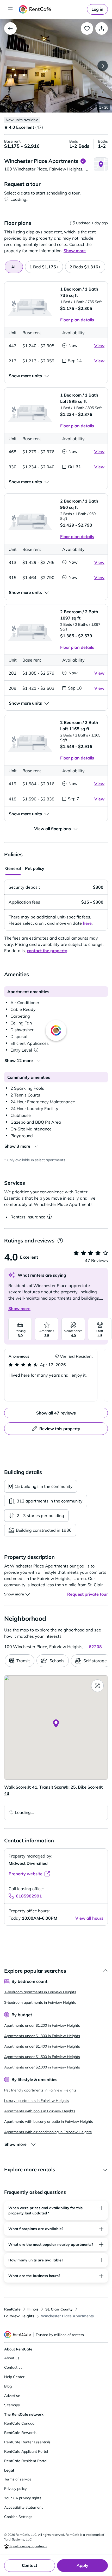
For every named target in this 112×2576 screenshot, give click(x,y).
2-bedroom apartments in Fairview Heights (40, 2002)
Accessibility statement (23, 2507)
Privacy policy (15, 2489)
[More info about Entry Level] (36, 1050)
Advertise (12, 2396)
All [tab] (14, 267)
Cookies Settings (18, 2517)
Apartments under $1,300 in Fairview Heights (42, 2036)
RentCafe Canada (19, 2423)
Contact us (13, 2367)
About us (12, 2358)
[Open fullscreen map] (97, 1686)
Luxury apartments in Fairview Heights (36, 2101)
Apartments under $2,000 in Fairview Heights (42, 2067)
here (87, 923)
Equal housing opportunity (28, 2546)
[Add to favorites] (87, 28)
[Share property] (102, 28)
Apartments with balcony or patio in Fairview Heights (49, 2121)
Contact (30, 2565)
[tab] (44, 267)
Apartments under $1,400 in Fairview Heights (42, 2046)
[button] (56, 66)
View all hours (89, 1918)
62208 (95, 1647)
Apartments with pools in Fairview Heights (40, 2111)
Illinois (33, 2309)
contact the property (47, 951)
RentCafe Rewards (20, 2433)
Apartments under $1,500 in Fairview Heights (42, 2057)
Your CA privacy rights (23, 2498)
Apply (82, 2565)
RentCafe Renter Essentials (27, 2442)
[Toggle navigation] (10, 9)
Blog (8, 2386)
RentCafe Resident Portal (26, 2461)
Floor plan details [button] (77, 320)
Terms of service (18, 2479)
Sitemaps (12, 2405)
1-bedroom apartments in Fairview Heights (40, 1992)
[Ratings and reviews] (60, 1241)
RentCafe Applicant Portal (26, 2451)
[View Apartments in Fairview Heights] (10, 28)
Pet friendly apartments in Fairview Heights (40, 2090)
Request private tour (88, 1594)
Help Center (14, 2377)
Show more (19, 1308)
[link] (97, 9)
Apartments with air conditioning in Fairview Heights (48, 2132)
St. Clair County (59, 2309)
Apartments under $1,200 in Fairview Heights (42, 2025)
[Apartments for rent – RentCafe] (52, 9)
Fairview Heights (19, 2316)
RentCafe (12, 2309)
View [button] (99, 346)
